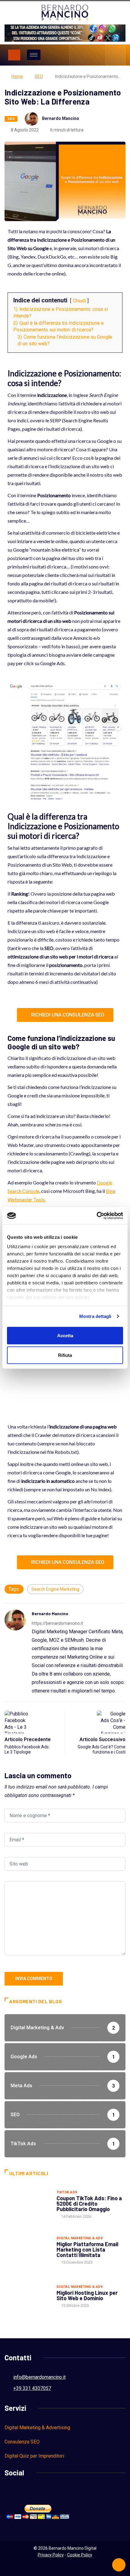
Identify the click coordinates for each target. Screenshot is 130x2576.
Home (17, 76)
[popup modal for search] (116, 55)
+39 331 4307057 (32, 2388)
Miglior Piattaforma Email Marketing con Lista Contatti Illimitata (87, 2249)
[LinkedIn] (98, 55)
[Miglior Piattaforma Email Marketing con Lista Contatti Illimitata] (28, 2250)
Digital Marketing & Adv (80, 2238)
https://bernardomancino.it (57, 1623)
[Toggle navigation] (14, 55)
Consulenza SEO (22, 2442)
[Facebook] (78, 55)
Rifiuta (65, 1355)
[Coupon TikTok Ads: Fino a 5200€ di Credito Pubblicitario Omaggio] (28, 2204)
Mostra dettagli (95, 1316)
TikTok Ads (67, 2192)
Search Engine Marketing (55, 1589)
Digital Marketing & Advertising (37, 2428)
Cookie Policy (80, 2555)
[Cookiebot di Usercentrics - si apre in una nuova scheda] (97, 1216)
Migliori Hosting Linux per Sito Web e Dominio (87, 2295)
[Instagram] (88, 55)
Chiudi (79, 301)
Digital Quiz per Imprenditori (34, 2456)
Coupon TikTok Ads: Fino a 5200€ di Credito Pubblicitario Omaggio (89, 2204)
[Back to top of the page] (119, 2565)
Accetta (65, 1335)
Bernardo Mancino (61, 118)
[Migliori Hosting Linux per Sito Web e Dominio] (28, 2296)
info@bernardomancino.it (39, 2377)
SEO (39, 76)
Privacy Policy (51, 2555)
